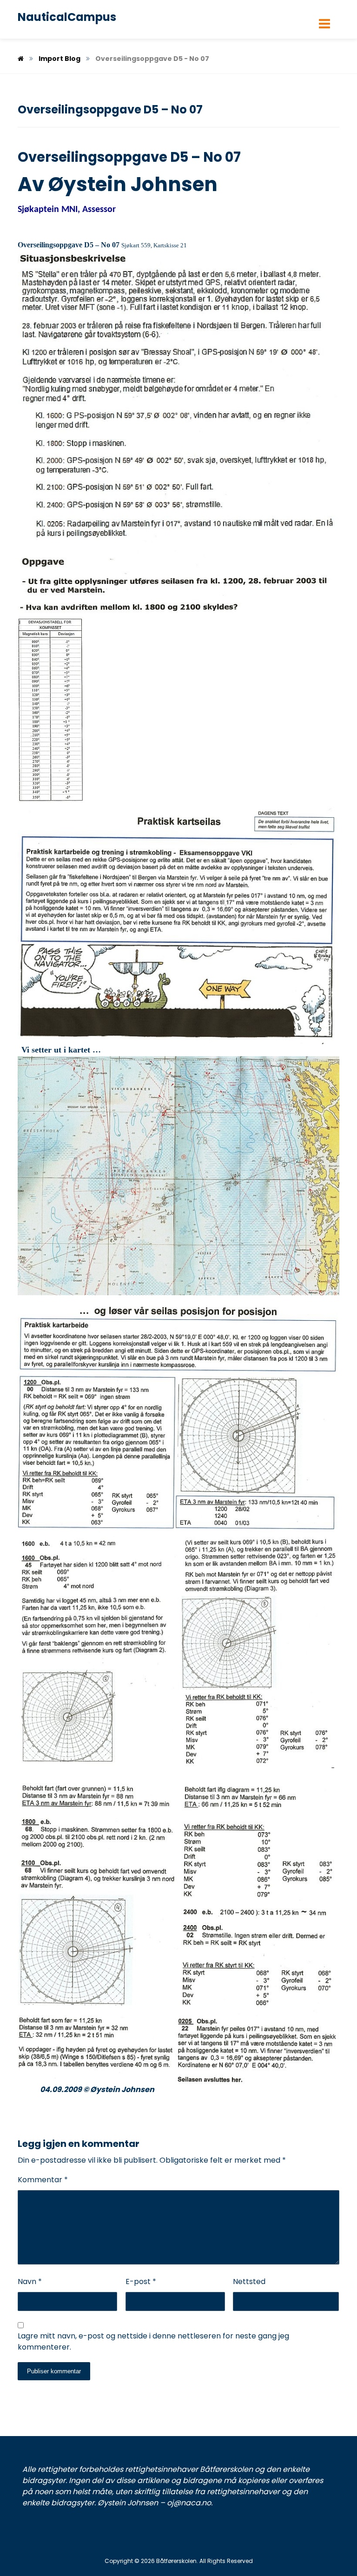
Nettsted (249, 2281)
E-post (141, 2281)
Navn (30, 2281)
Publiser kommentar (54, 2371)
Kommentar (43, 2180)
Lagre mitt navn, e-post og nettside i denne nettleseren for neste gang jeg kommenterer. (153, 2341)
